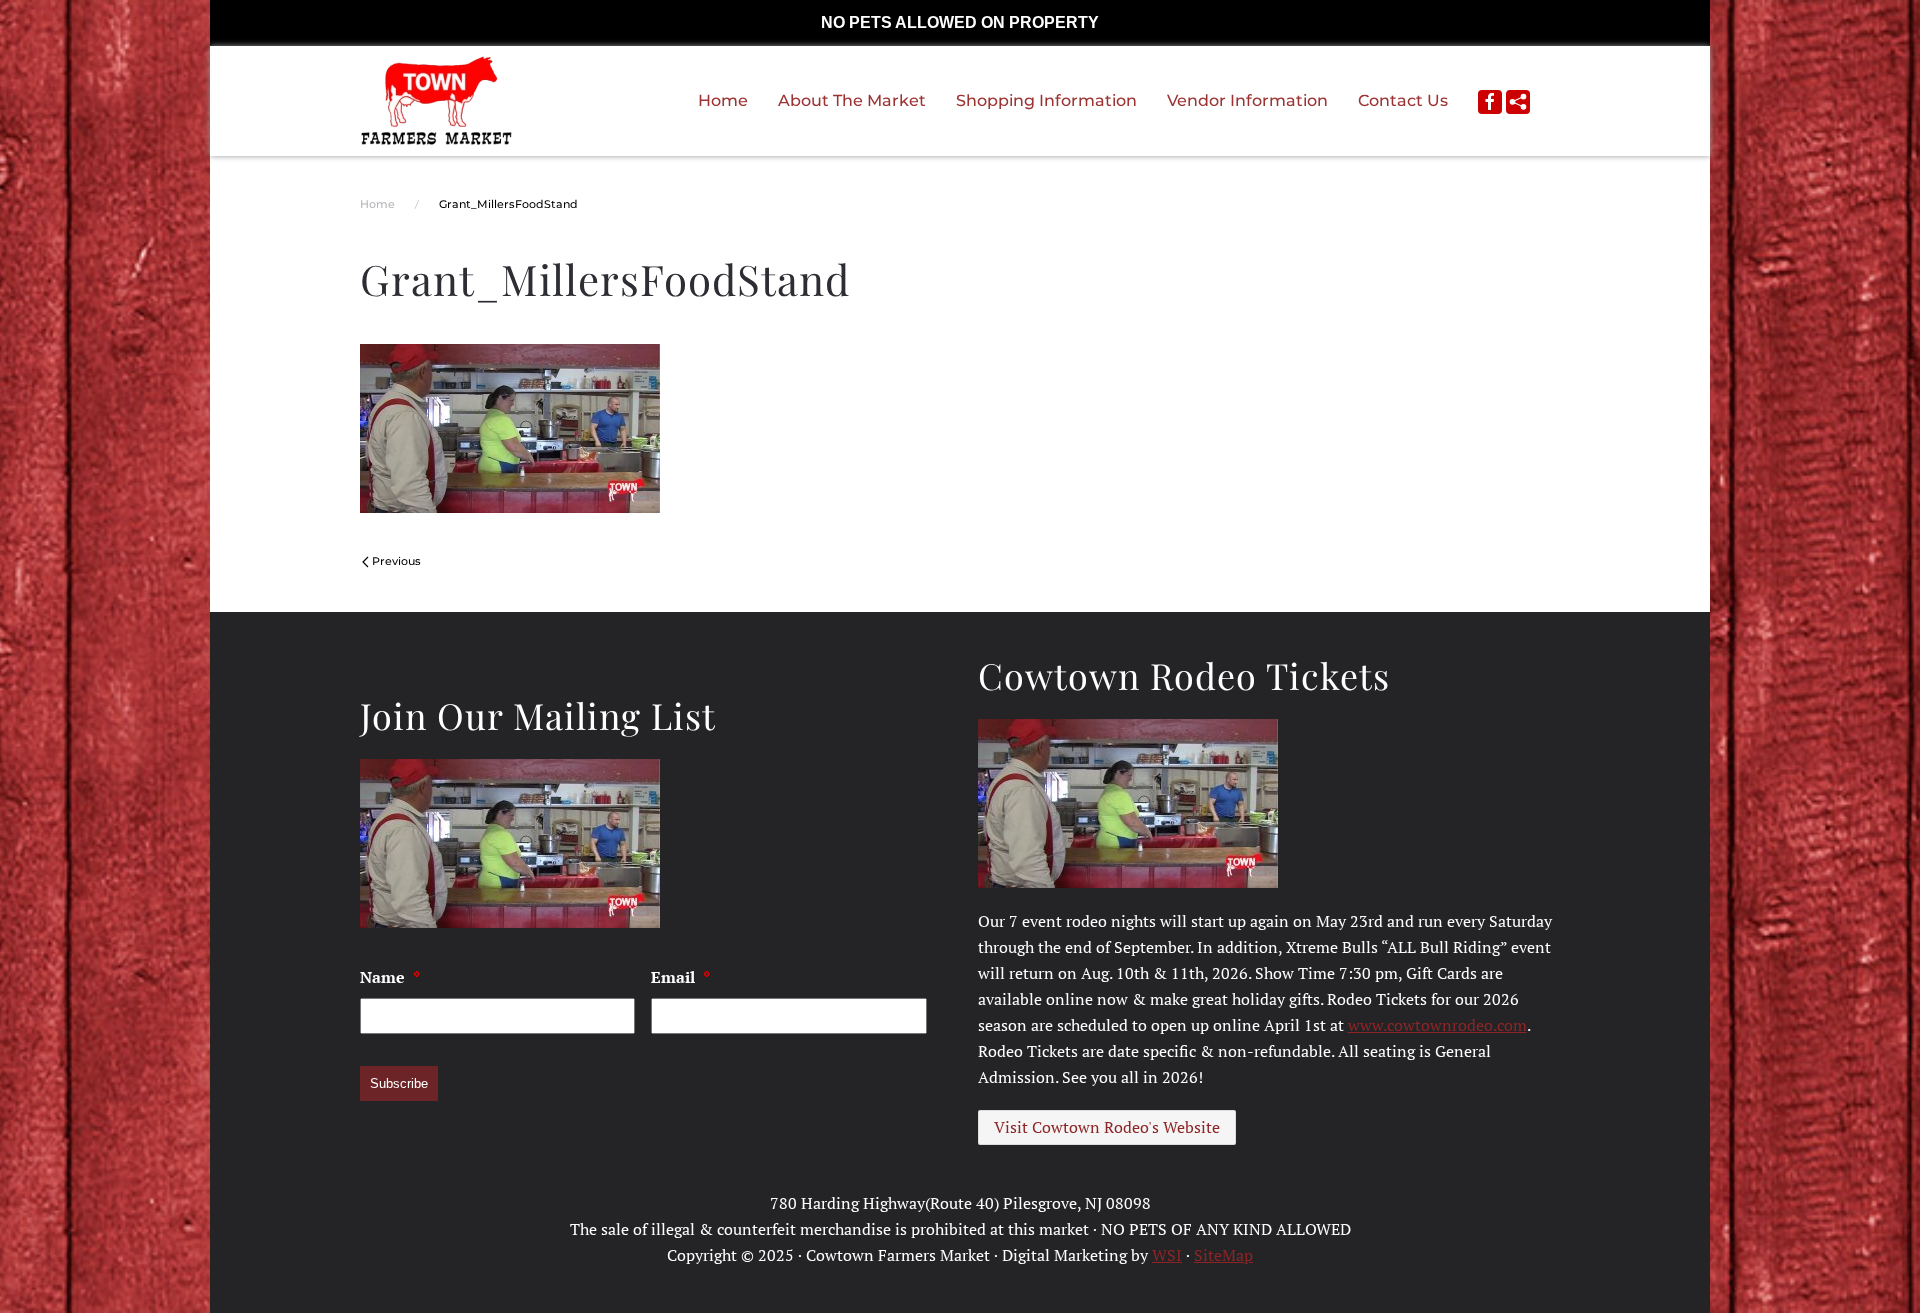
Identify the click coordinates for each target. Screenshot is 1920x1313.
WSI (1167, 1255)
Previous (396, 561)
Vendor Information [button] (1247, 100)
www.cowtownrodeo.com (1437, 1025)
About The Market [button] (852, 100)
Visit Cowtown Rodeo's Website (1107, 1127)
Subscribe (399, 1083)
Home (723, 100)
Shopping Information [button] (1046, 100)
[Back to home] (436, 101)
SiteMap (1223, 1255)
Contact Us (1403, 100)
